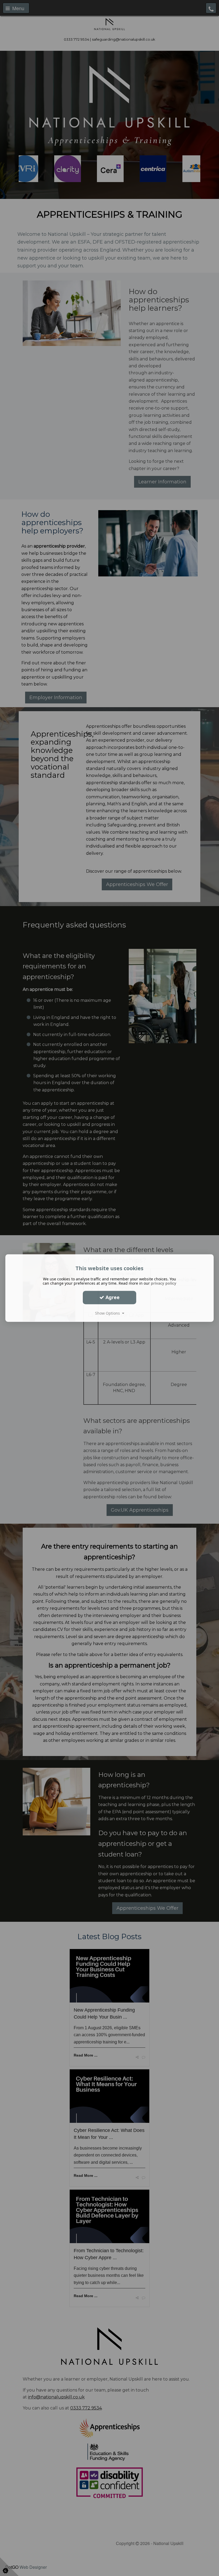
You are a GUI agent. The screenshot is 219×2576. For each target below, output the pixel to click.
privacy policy (164, 1283)
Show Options (109, 1313)
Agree (112, 1297)
